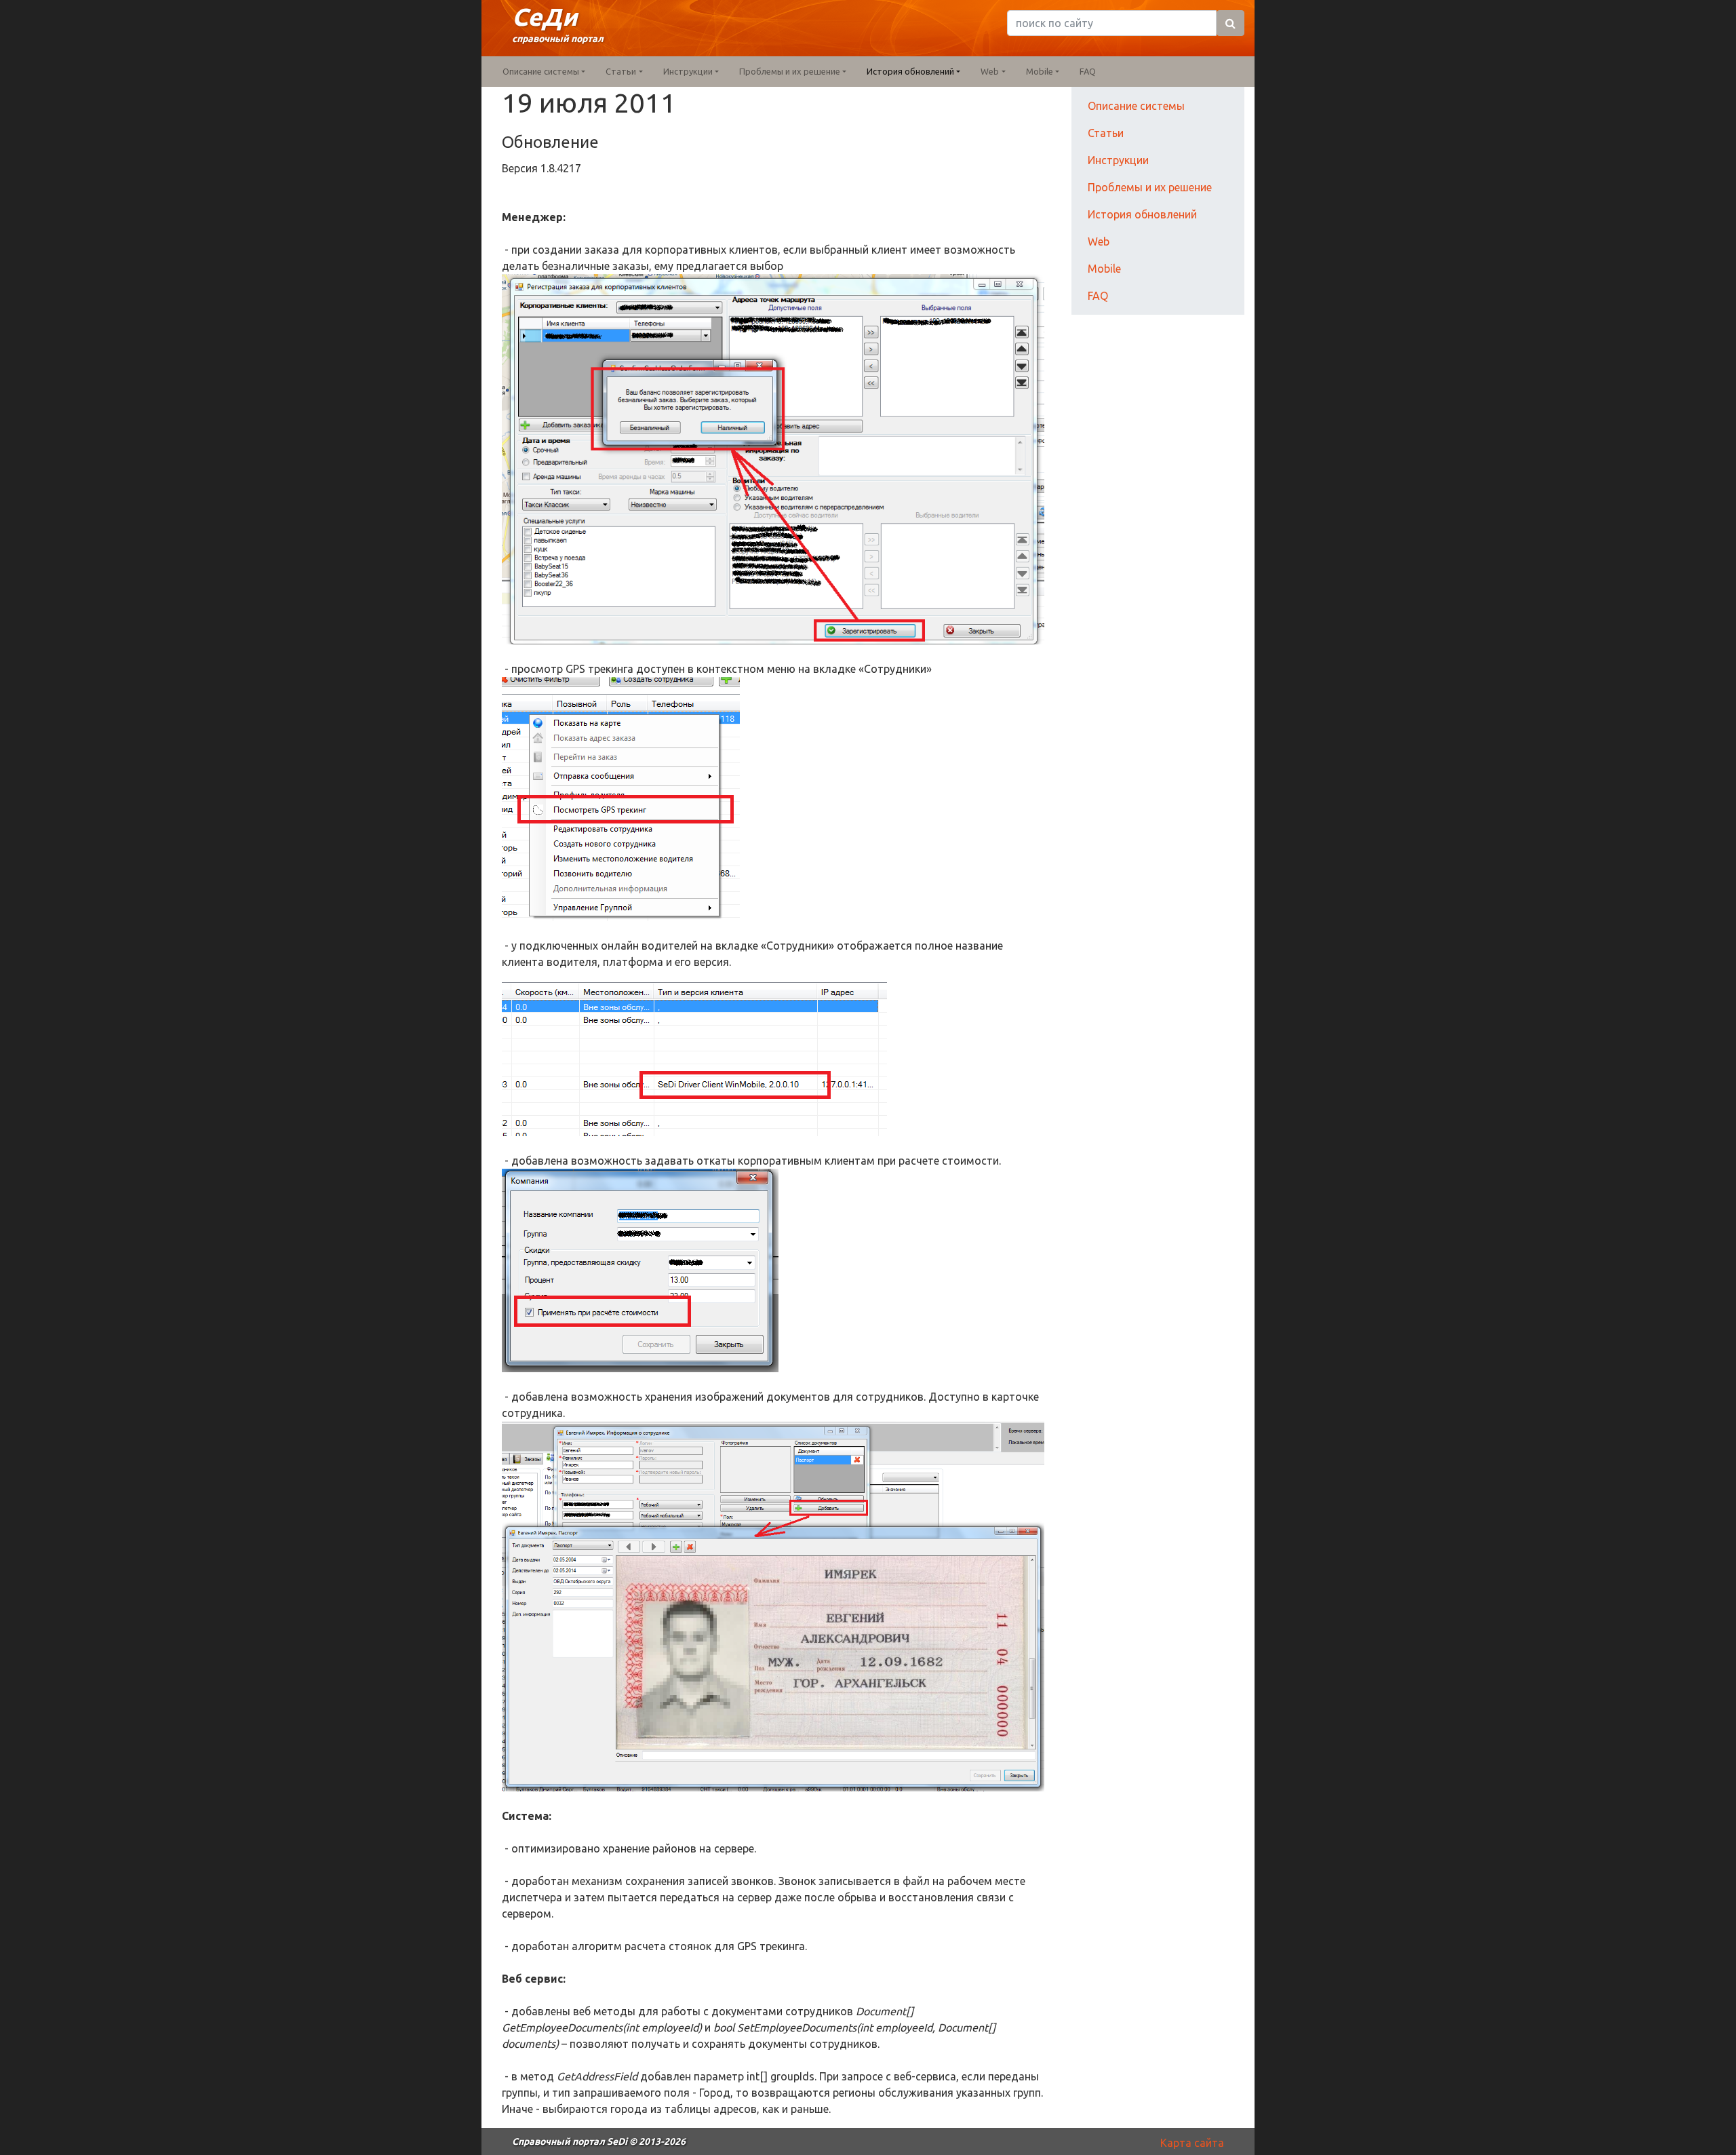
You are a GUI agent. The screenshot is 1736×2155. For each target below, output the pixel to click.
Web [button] (990, 71)
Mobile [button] (1040, 71)
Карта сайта (1192, 2143)
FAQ (1088, 71)
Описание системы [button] (541, 71)
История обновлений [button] (910, 71)
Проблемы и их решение (1150, 187)
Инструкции (1118, 160)
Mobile (1104, 269)
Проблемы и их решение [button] (790, 71)
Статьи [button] (621, 71)
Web (1099, 241)
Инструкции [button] (688, 71)
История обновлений (1142, 214)
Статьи (1106, 133)
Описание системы (1136, 106)
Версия (521, 168)
